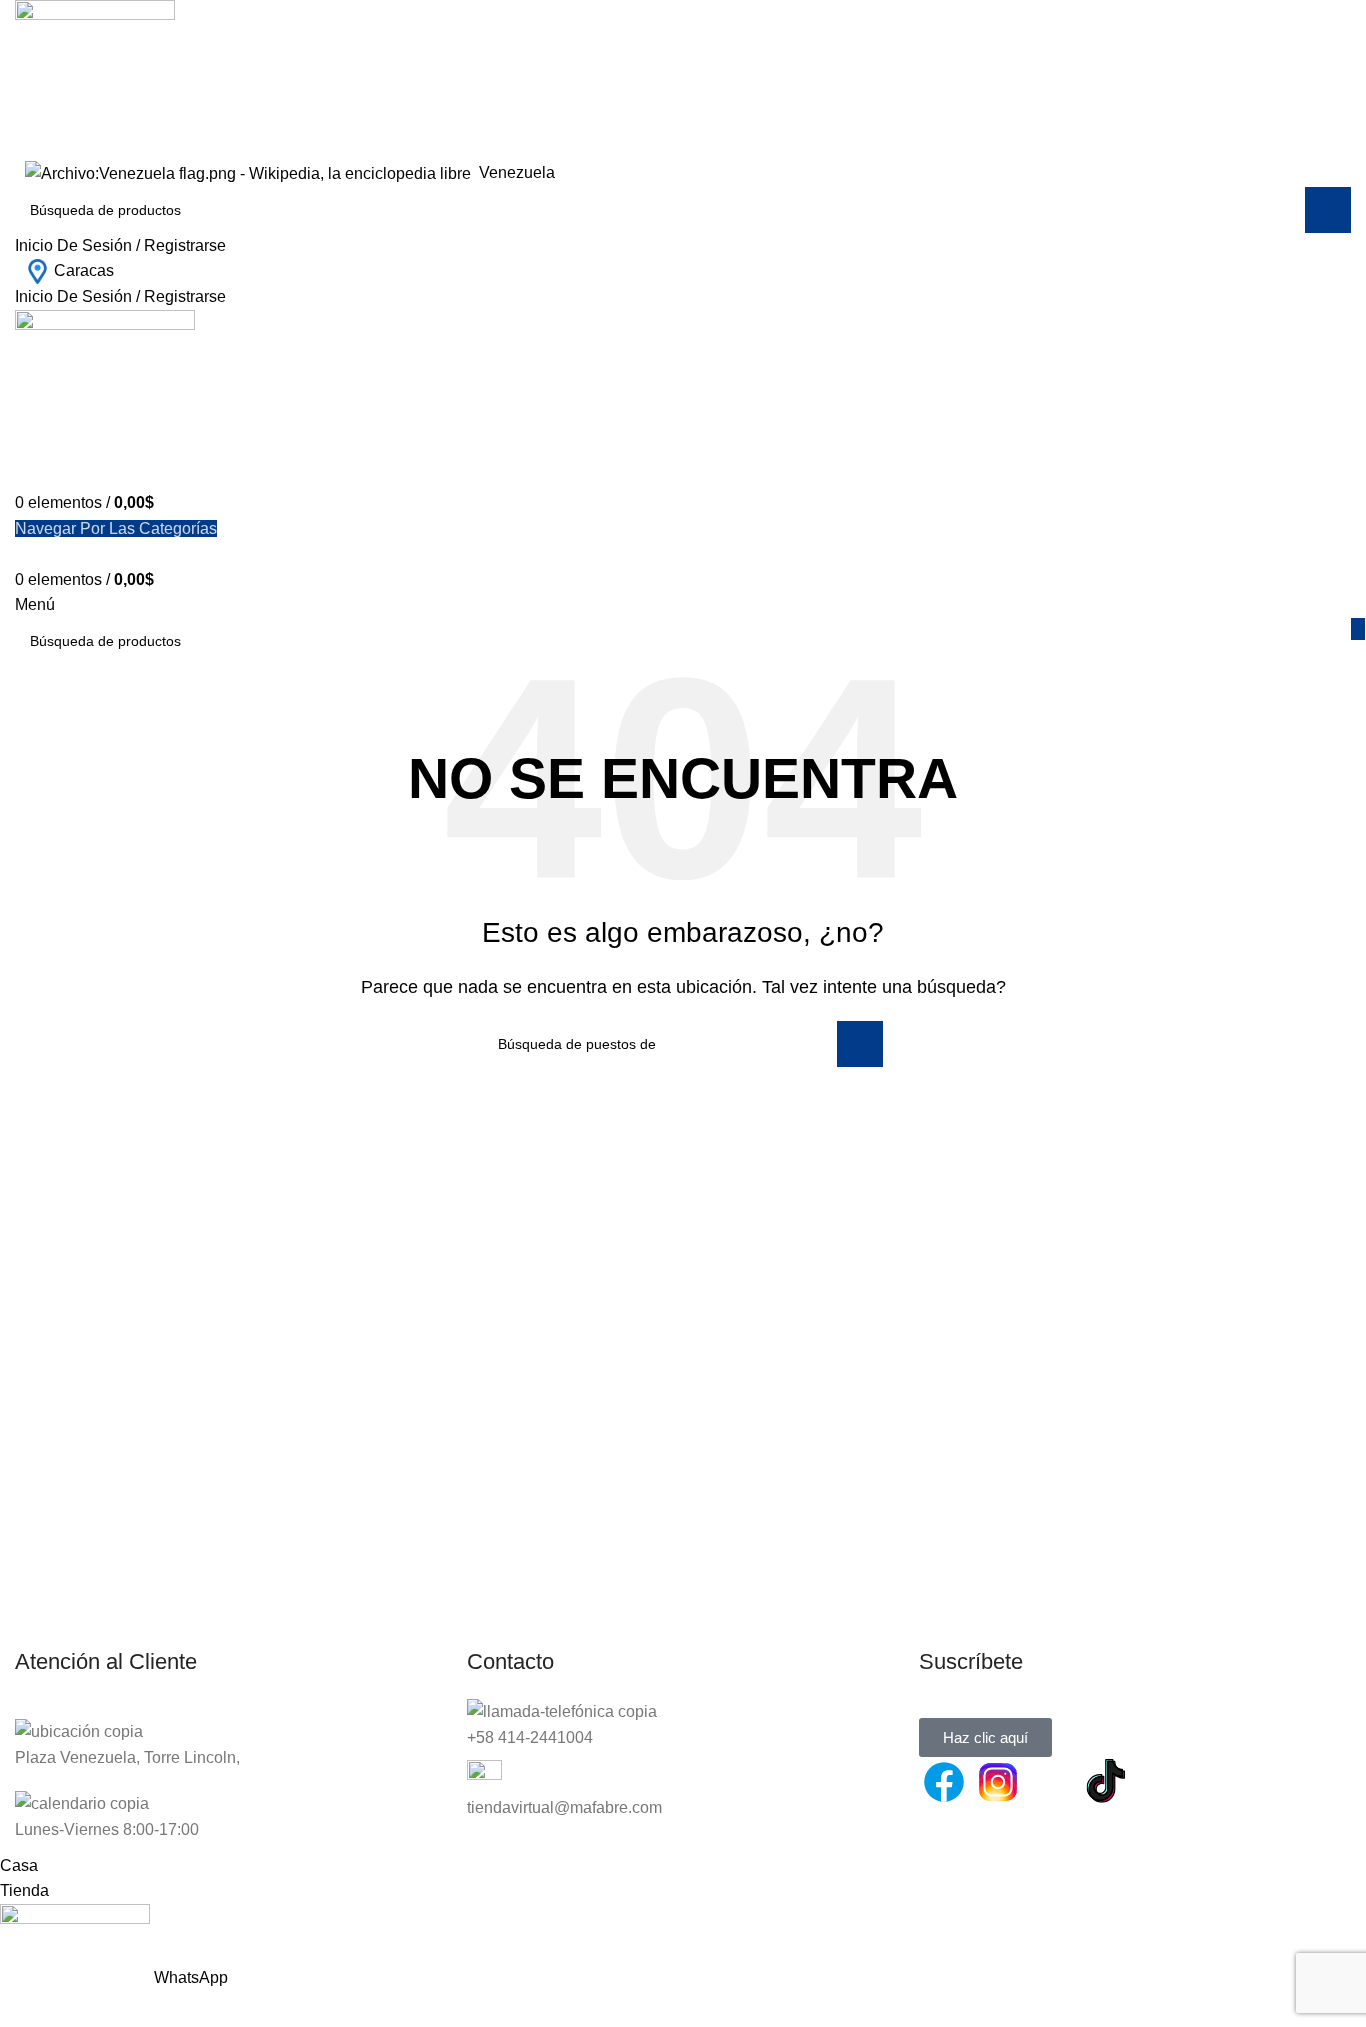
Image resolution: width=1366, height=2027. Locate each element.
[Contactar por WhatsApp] (1052, 1782)
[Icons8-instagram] (998, 1782)
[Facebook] (944, 1782)
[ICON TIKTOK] (1106, 1782)
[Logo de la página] (95, 78)
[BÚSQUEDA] (1328, 210)
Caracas (84, 270)
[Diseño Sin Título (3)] (1160, 1782)
